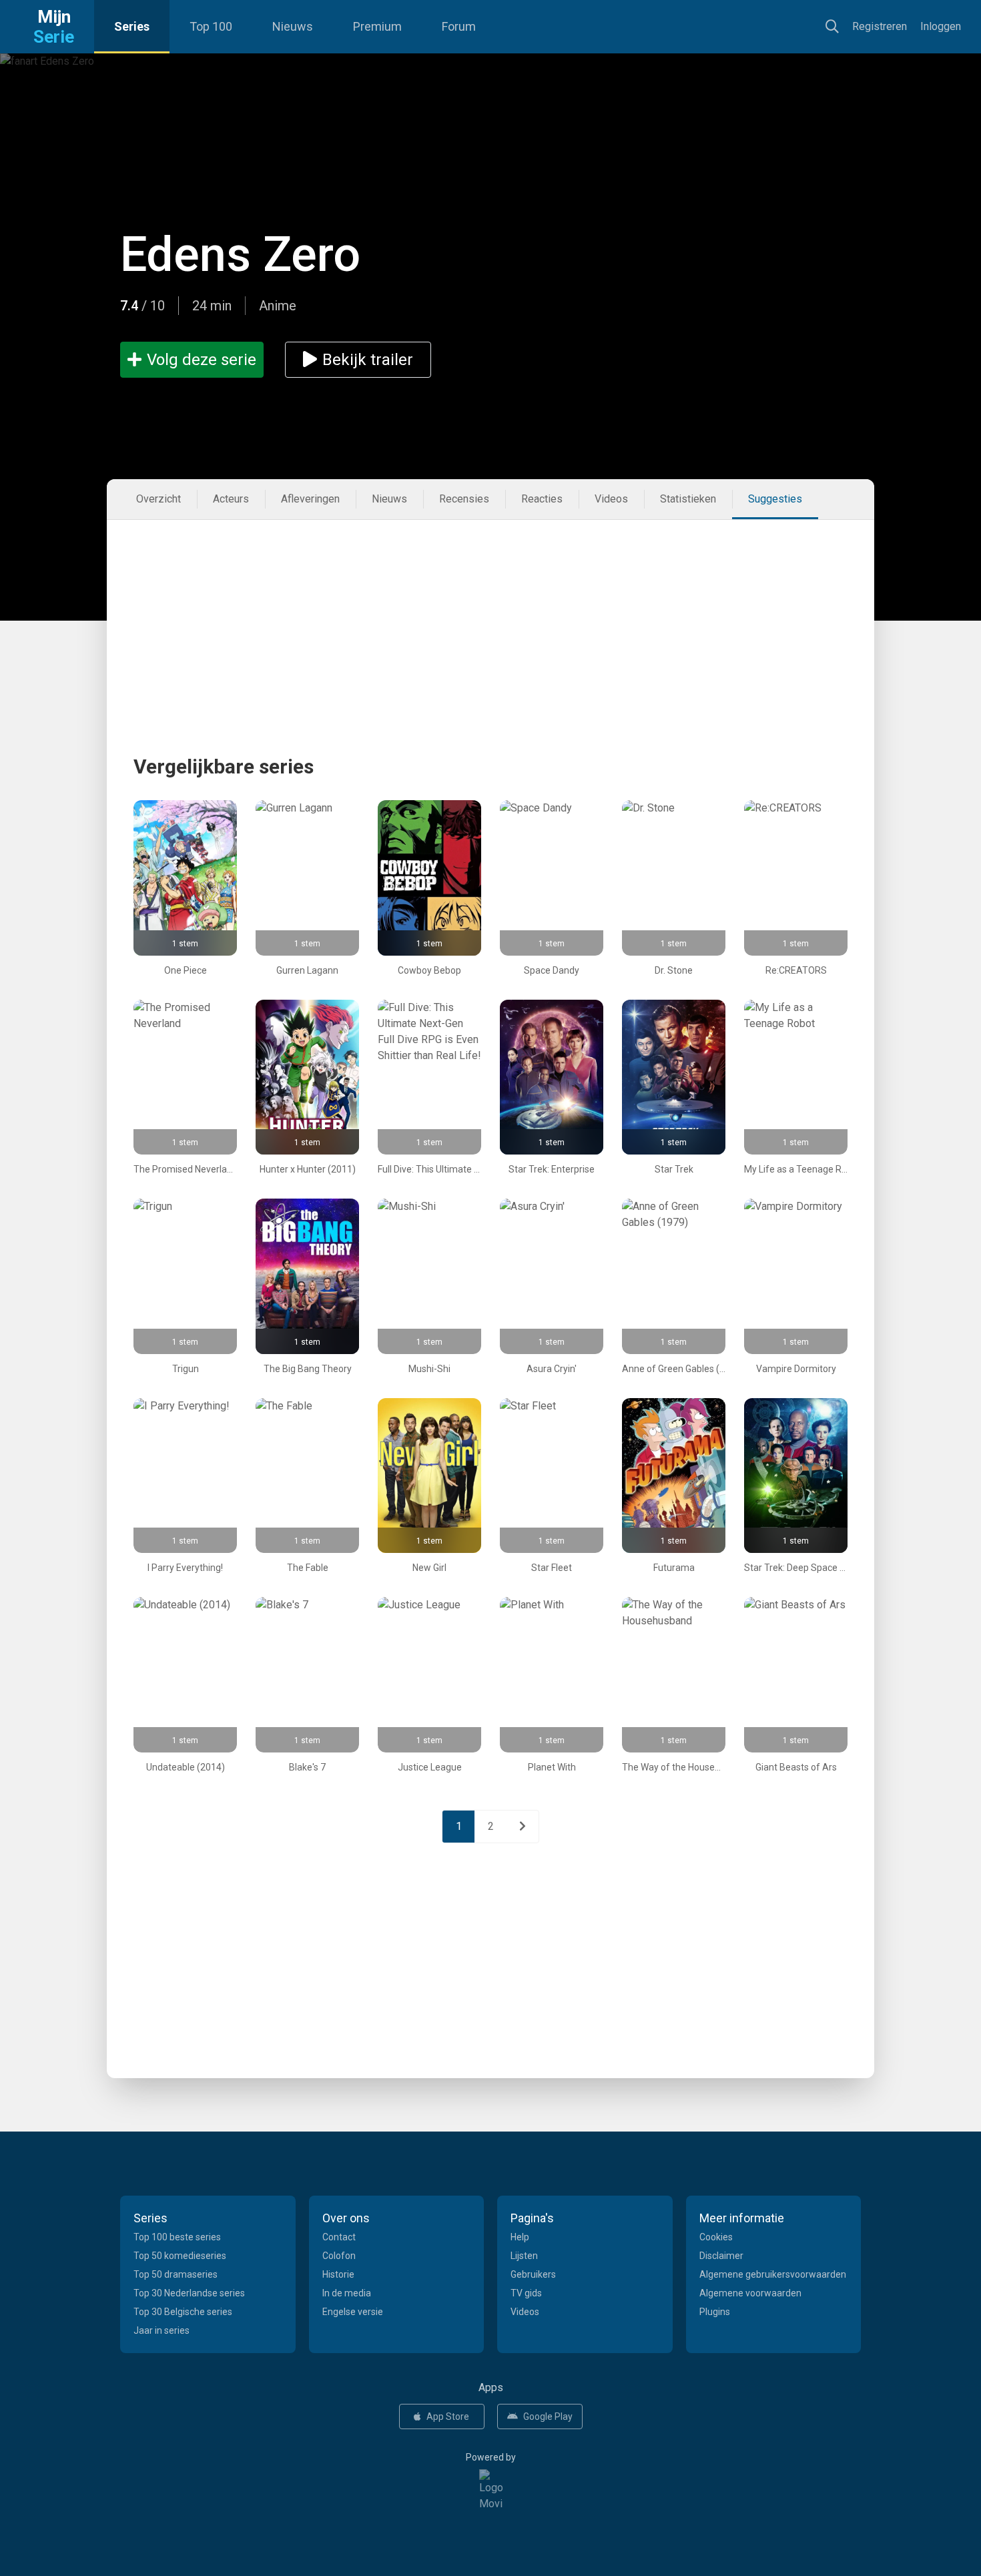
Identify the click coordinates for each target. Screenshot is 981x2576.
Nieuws (293, 26)
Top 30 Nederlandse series (189, 2293)
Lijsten (524, 2256)
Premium (377, 26)
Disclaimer (721, 2256)
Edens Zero (240, 255)
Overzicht (158, 499)
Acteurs (231, 499)
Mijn (54, 27)
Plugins (715, 2312)
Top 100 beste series (177, 2237)
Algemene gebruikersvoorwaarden (773, 2274)
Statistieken (688, 499)
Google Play (548, 2417)
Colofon (339, 2256)
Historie (338, 2274)
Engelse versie (353, 2312)
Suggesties (775, 499)
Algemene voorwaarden (750, 2293)
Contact (339, 2237)
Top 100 (211, 26)
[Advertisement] (490, 613)
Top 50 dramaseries (176, 2274)
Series (132, 26)
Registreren (880, 26)
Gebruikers (533, 2274)
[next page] (523, 1827)
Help (520, 2237)
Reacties (542, 499)
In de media (347, 2293)
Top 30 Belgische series (183, 2312)
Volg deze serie (202, 360)
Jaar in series (161, 2330)
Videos (611, 499)
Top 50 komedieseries (180, 2256)
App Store (448, 2417)
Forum (459, 26)
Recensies (464, 499)
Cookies (716, 2237)
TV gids (526, 2293)
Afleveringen (310, 499)
